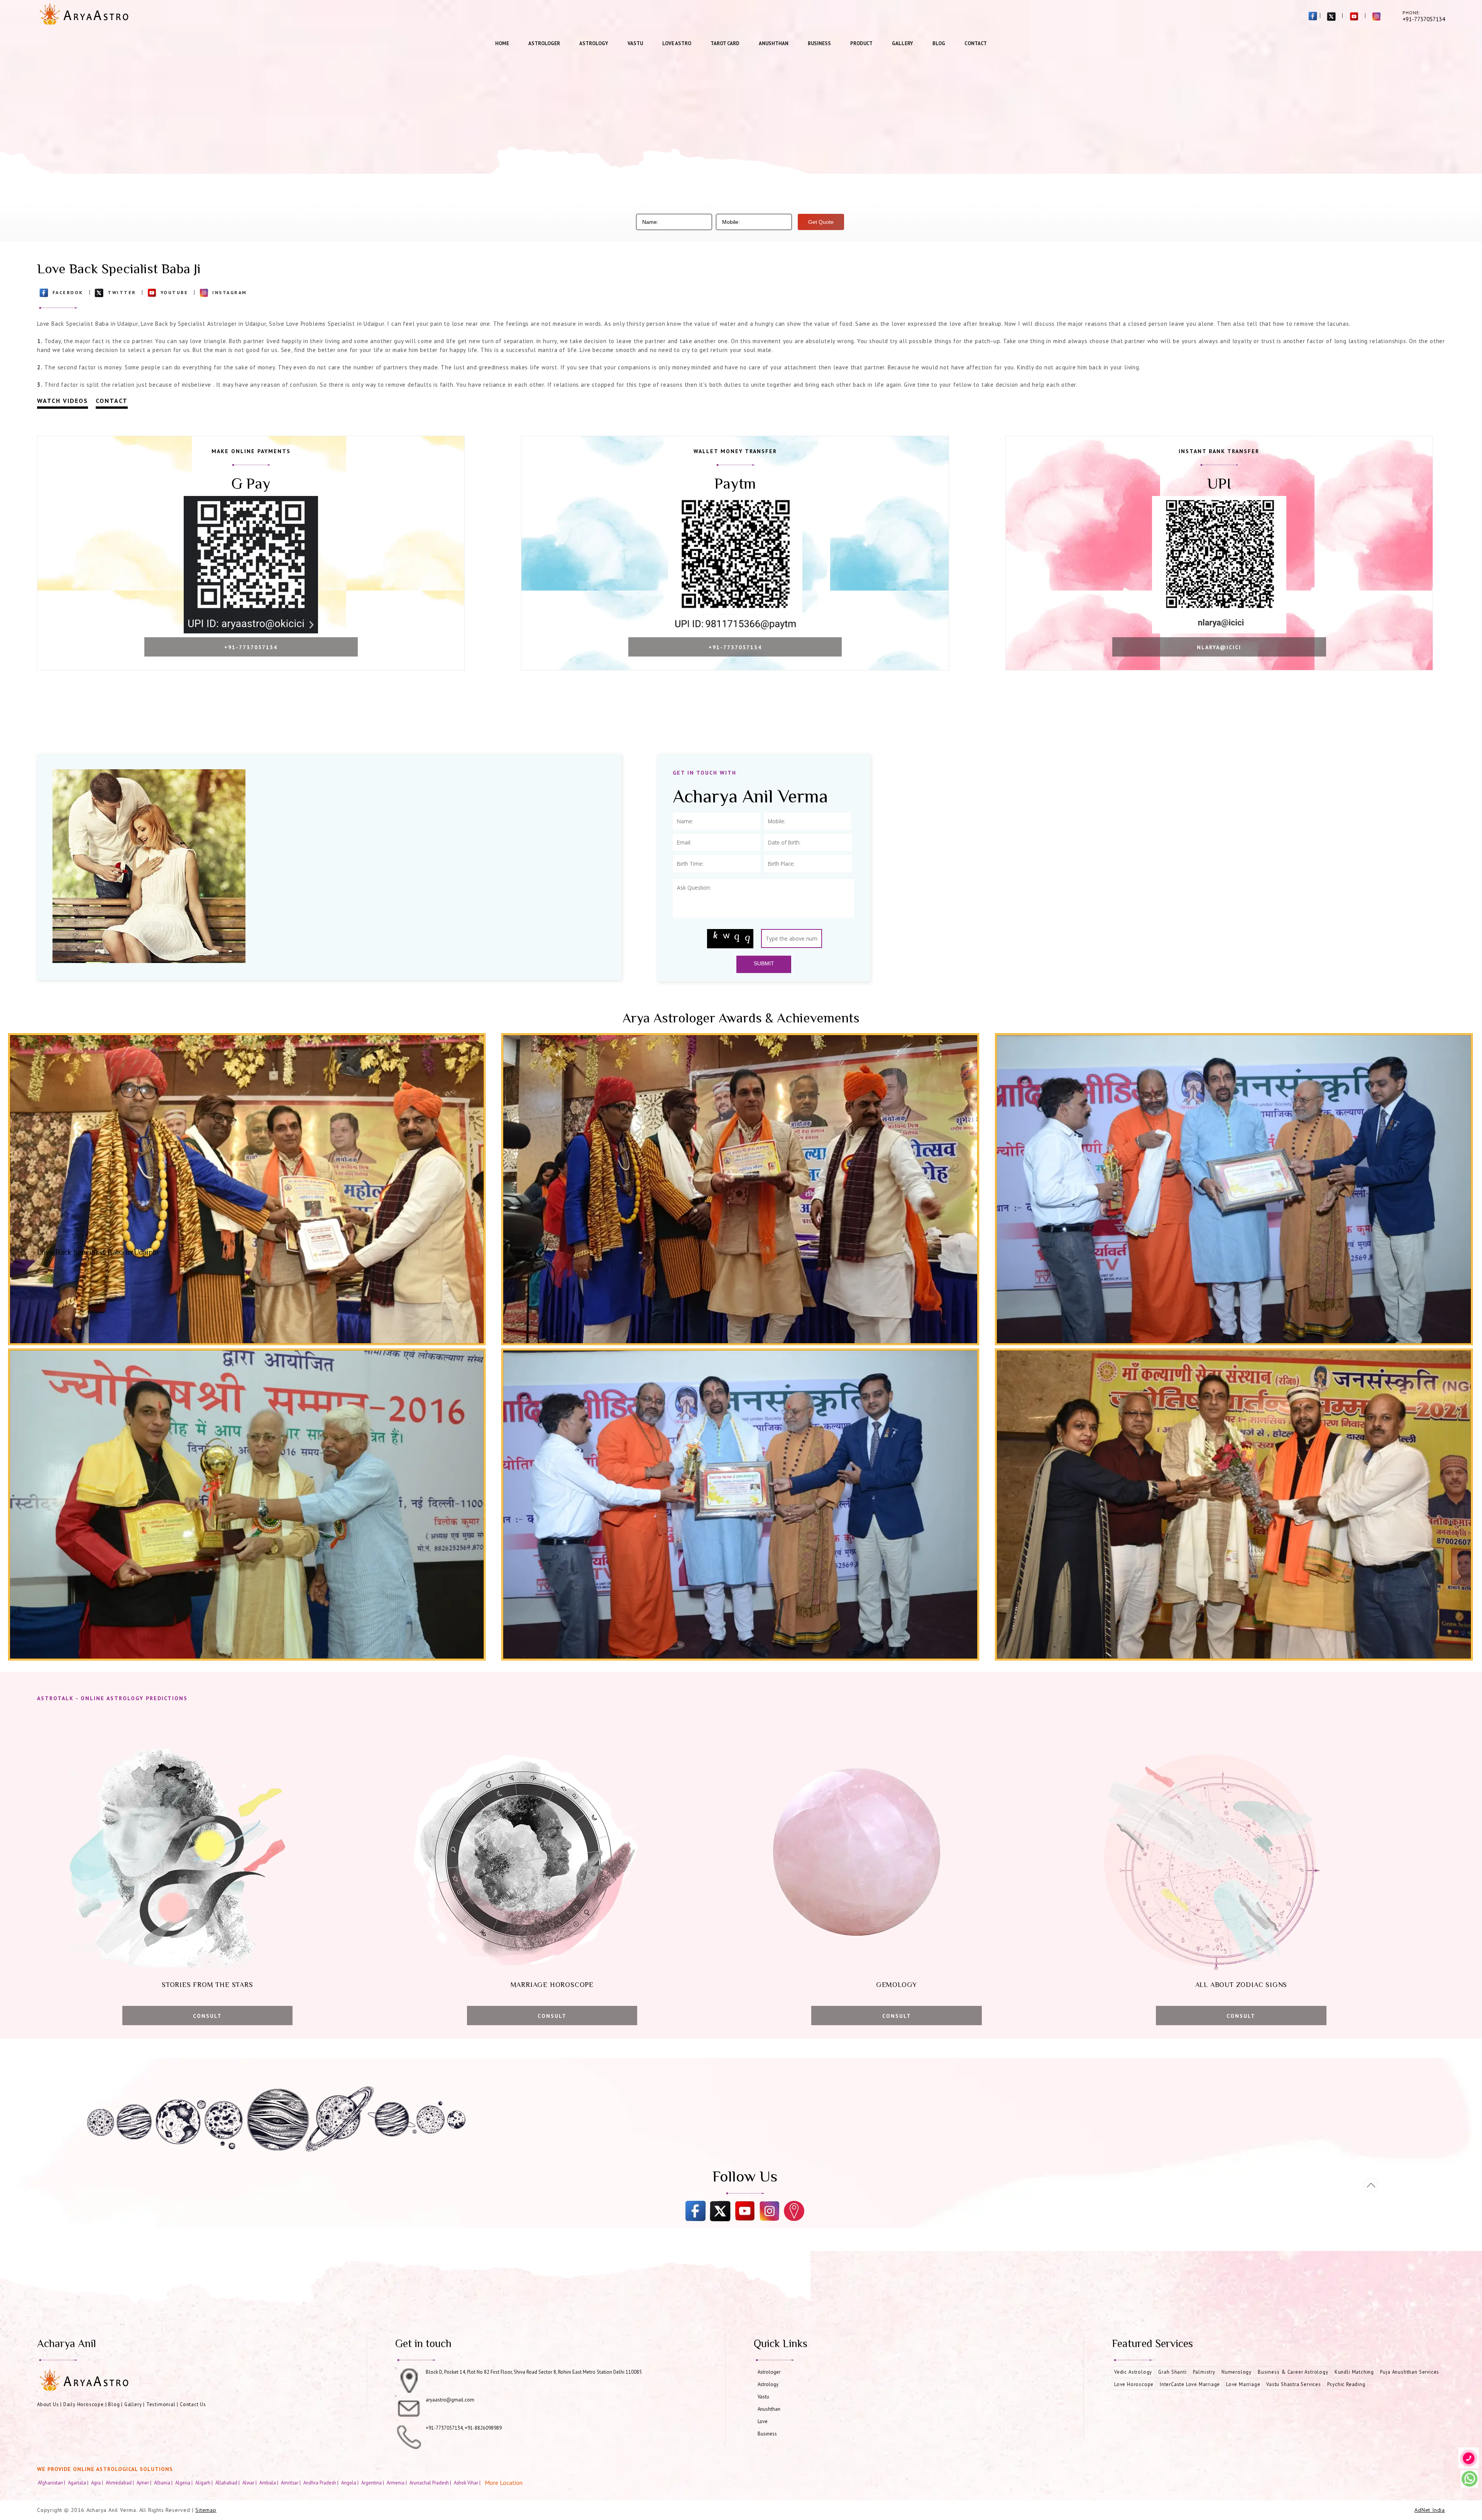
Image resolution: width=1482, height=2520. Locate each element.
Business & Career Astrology (1293, 2372)
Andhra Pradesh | (321, 2483)
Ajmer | (145, 2483)
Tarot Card (725, 43)
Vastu (635, 43)
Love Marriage (1243, 2384)
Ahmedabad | (120, 2483)
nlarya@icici (1219, 647)
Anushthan (774, 43)
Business (819, 43)
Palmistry (1204, 2372)
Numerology (1237, 2372)
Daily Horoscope (84, 2404)
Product (861, 43)
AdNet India (1430, 2510)
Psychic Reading (1346, 2384)
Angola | (350, 2483)
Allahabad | (228, 2483)
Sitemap (206, 2510)
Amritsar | (291, 2483)
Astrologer (544, 43)
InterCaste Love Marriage (1190, 2384)
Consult (207, 2016)
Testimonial (161, 2404)
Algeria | (184, 2483)
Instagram (230, 292)
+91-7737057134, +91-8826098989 (464, 2428)
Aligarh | (205, 2483)
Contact (976, 43)
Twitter (122, 292)
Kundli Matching (1354, 2372)
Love (763, 2421)
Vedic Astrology (1133, 2372)
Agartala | (79, 2483)
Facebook (68, 292)
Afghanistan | (52, 2483)
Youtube (174, 292)
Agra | (98, 2483)
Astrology (594, 43)
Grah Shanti (1172, 2372)
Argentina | (373, 2483)
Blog (939, 43)
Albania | (164, 2483)
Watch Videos (63, 401)
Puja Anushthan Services (1410, 2372)
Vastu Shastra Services (1294, 2384)
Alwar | (250, 2483)
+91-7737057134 (251, 647)
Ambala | (269, 2483)
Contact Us (193, 2404)
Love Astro (677, 43)
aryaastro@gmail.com (450, 2400)
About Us (48, 2404)
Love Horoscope (1134, 2384)
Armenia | (397, 2483)
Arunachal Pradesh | (431, 2483)
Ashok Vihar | (468, 2483)
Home (502, 43)
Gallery (903, 43)
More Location (504, 2483)
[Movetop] (1371, 2185)
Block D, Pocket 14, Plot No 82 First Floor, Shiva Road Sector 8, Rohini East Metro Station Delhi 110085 (534, 2372)
